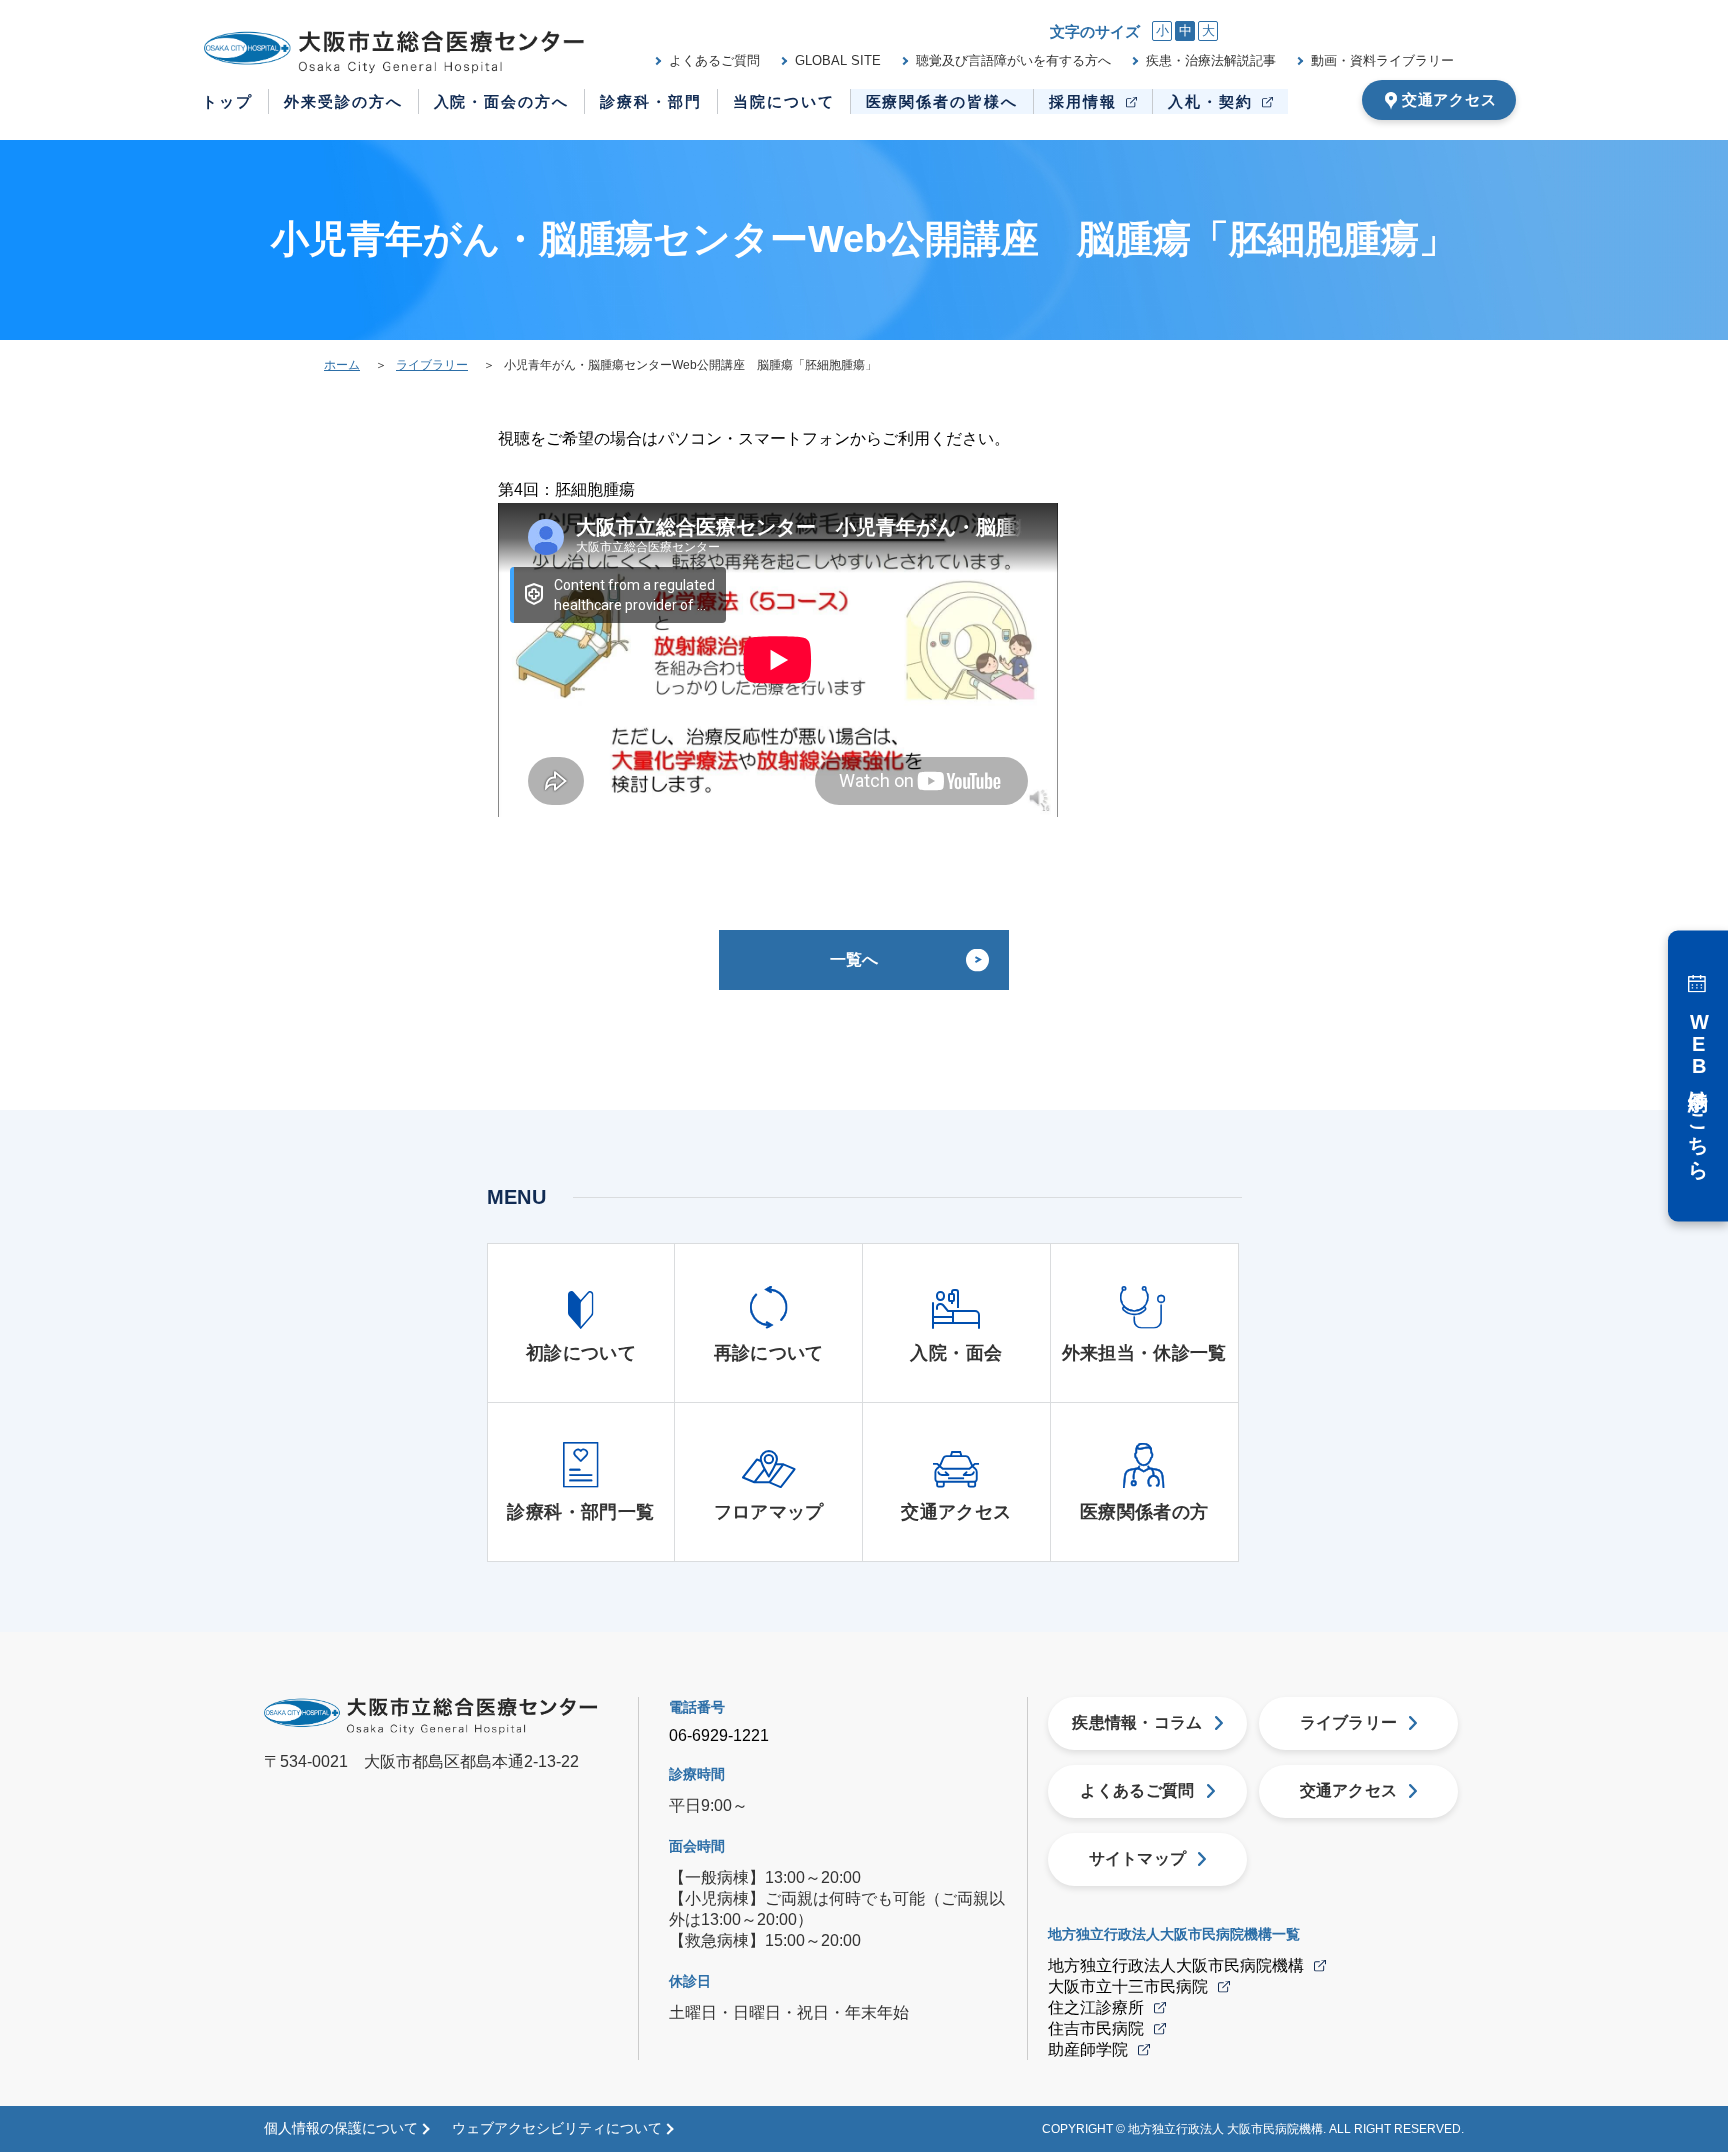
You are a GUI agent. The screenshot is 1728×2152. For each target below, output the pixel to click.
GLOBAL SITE (838, 60)
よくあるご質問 (714, 60)
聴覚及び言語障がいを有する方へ (1013, 60)
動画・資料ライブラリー (1382, 60)
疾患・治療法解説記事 (1211, 60)
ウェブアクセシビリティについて (557, 2128)
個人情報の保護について (341, 2128)
